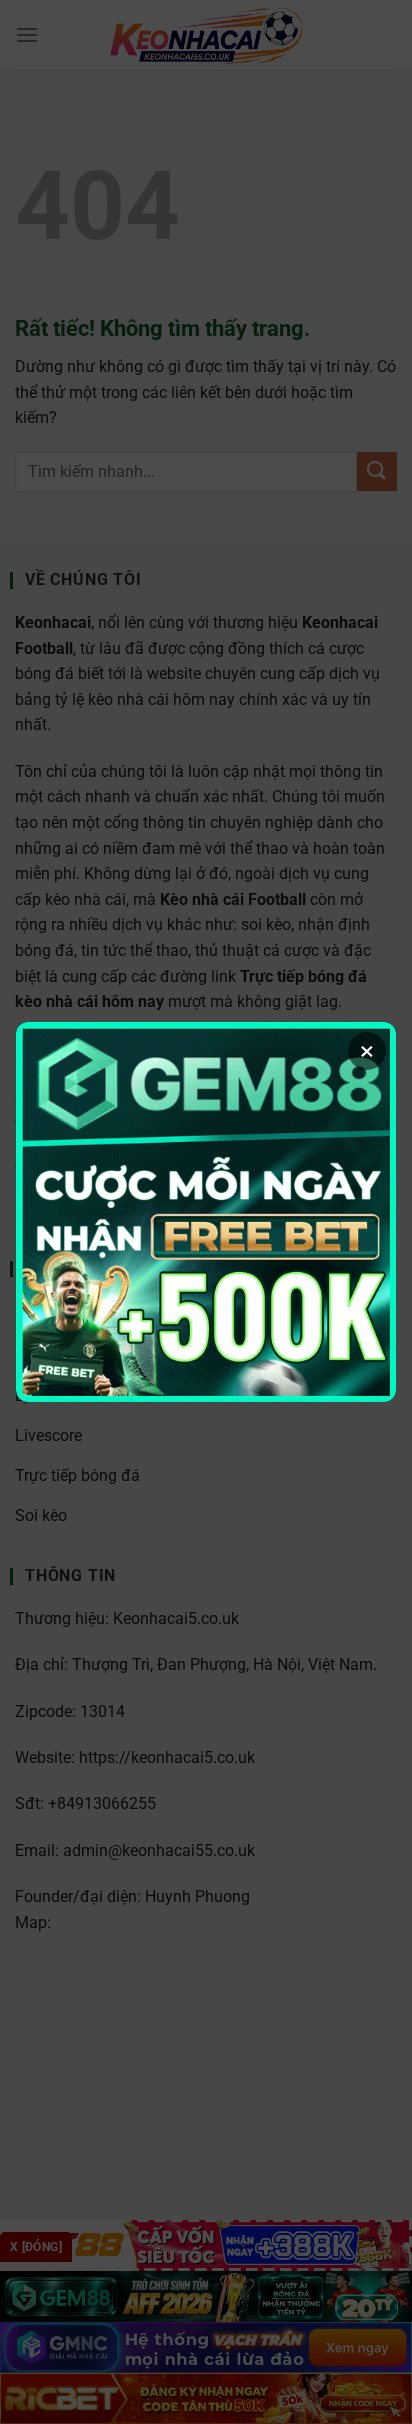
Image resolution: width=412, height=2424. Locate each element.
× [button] (367, 1051)
